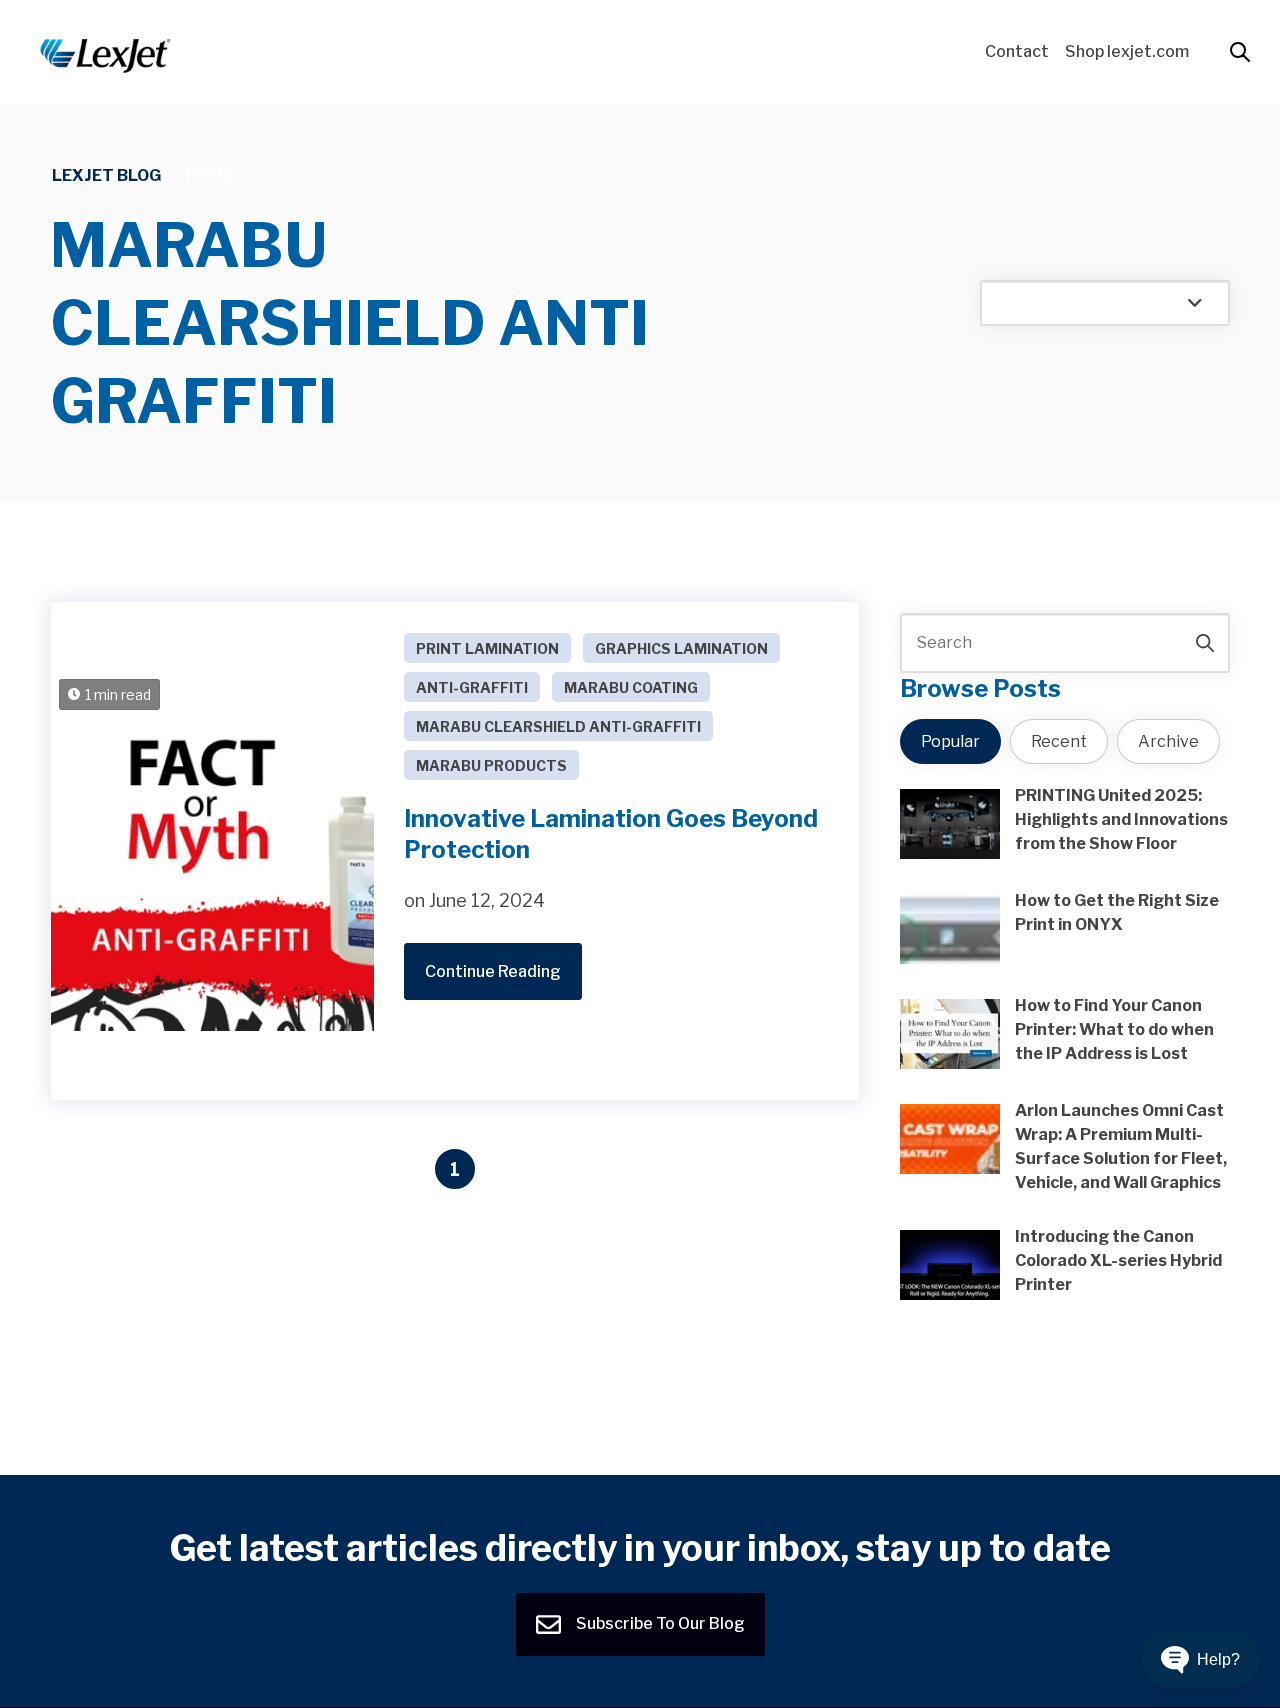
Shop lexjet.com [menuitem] (1127, 51)
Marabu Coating (631, 687)
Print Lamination (487, 648)
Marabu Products (491, 765)
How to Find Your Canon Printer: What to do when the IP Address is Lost (1114, 1029)
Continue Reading (493, 971)
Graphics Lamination (681, 648)
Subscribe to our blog (659, 1623)
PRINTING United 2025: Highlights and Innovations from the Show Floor (1121, 819)
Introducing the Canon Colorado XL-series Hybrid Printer (1118, 1260)
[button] (1200, 1660)
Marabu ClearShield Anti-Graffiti (558, 726)
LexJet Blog (106, 175)
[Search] (1205, 643)
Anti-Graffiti (472, 687)
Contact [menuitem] (1017, 51)
